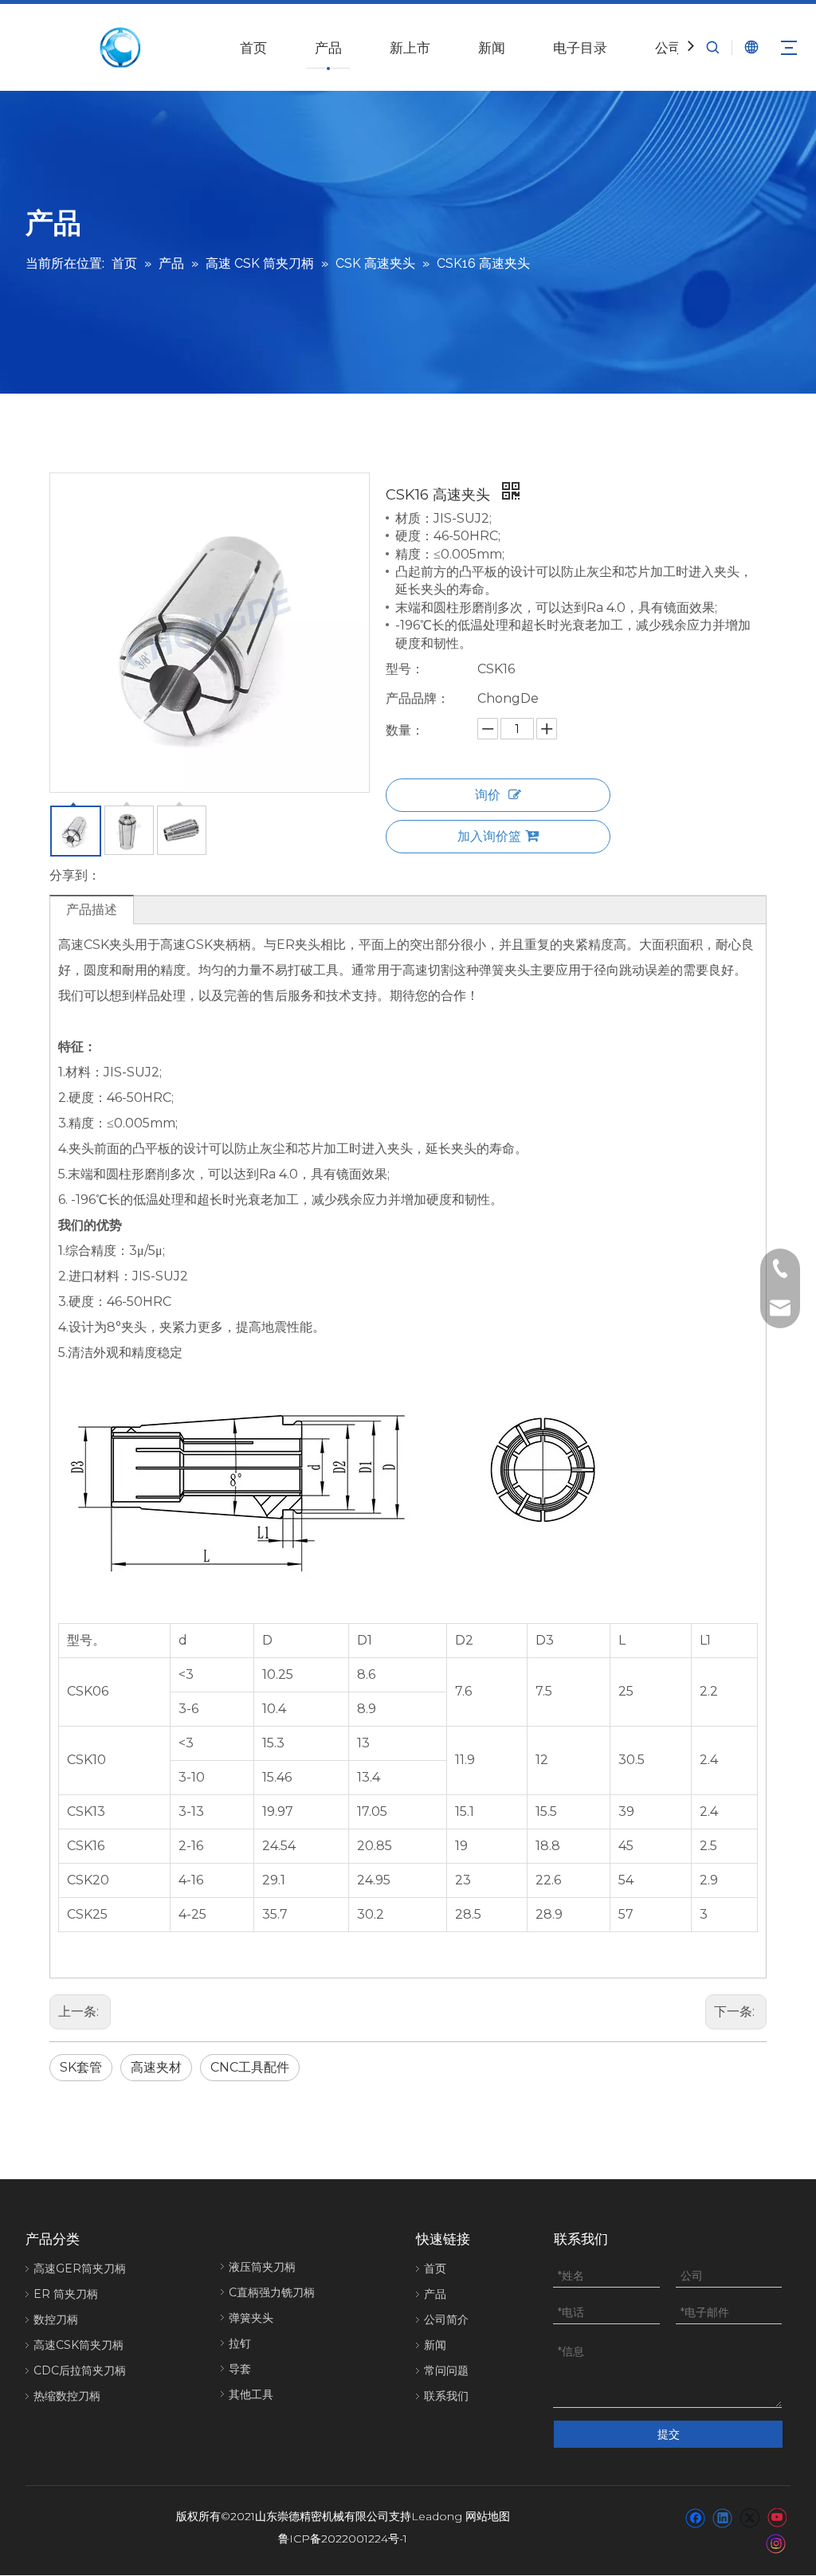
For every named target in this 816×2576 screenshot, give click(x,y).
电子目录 (580, 48)
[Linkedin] (722, 2518)
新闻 (492, 48)
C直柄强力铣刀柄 (272, 2292)
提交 (669, 2434)
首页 (253, 48)
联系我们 (446, 2396)
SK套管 (81, 2067)
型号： (405, 669)
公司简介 (446, 2319)
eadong (440, 2516)
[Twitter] (749, 2518)
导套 (240, 2369)
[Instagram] (776, 2543)
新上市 (410, 48)
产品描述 (92, 910)
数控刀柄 (56, 2319)
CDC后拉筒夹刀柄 (80, 2370)
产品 (328, 48)
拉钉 (240, 2343)
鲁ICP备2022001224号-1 (343, 2539)
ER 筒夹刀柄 (66, 2294)
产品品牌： (418, 698)
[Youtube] (777, 2518)
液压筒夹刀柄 (262, 2267)
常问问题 (446, 2370)
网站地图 (488, 2516)
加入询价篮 (489, 836)
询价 (488, 795)
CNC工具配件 (250, 2067)
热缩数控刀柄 (67, 2396)
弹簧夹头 (251, 2318)
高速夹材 (156, 2067)
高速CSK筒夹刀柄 (78, 2345)
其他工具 (251, 2394)
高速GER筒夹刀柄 (80, 2268)
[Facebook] (695, 2518)
